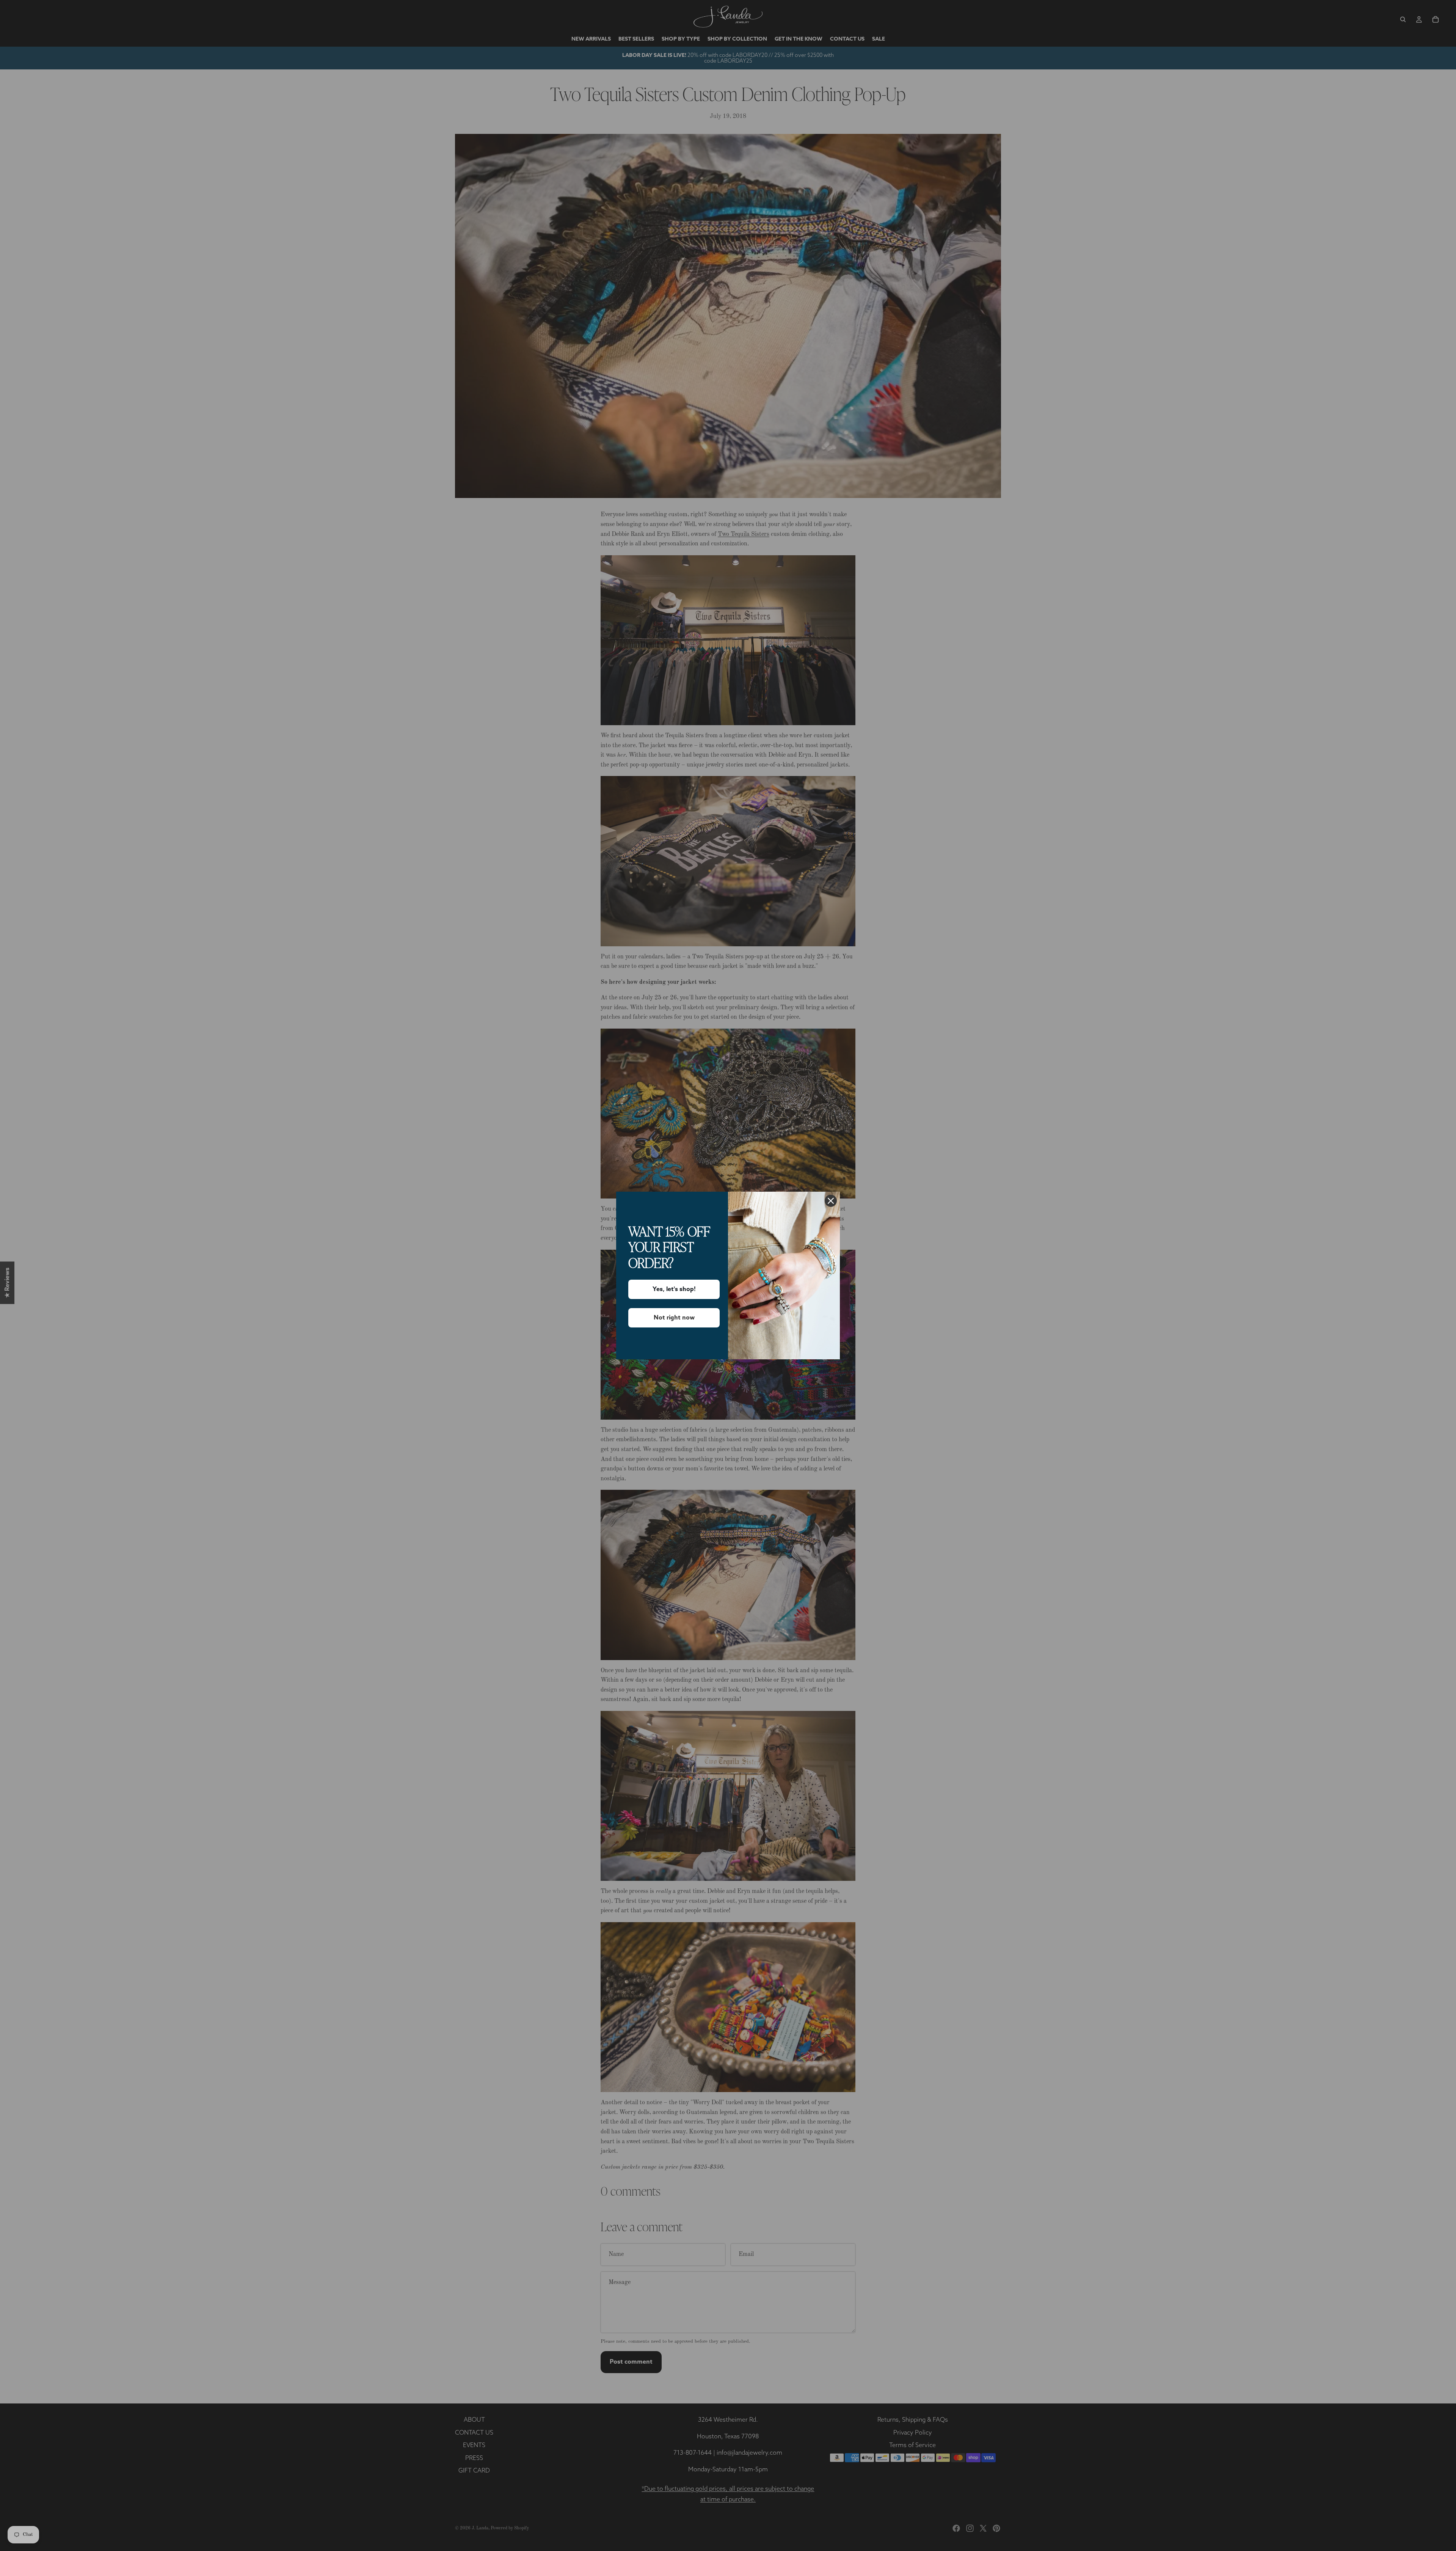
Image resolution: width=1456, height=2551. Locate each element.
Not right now (674, 1318)
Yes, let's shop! (674, 1289)
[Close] (831, 1201)
